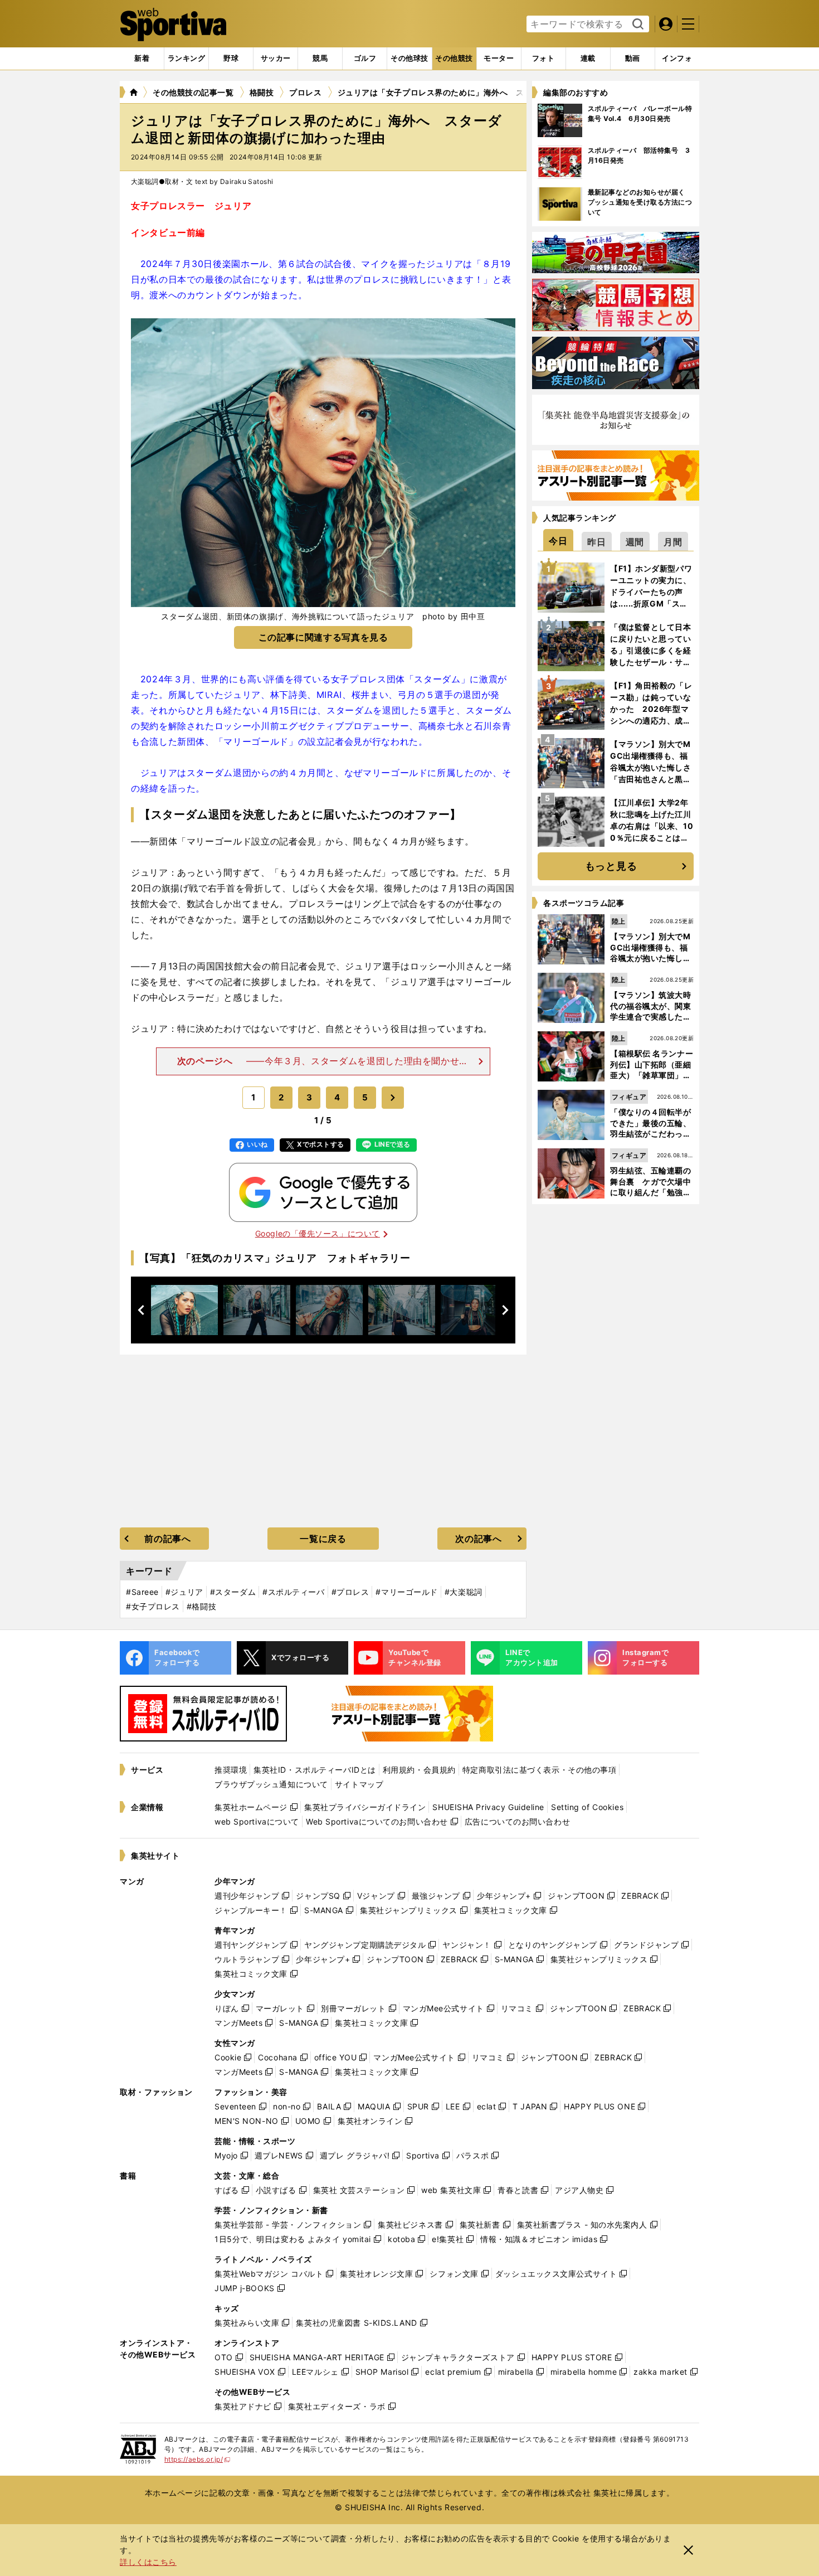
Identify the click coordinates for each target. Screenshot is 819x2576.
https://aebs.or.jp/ (198, 2459)
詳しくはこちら (148, 2562)
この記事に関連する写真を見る (323, 637)
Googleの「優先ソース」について (318, 1233)
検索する (637, 25)
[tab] (231, 59)
